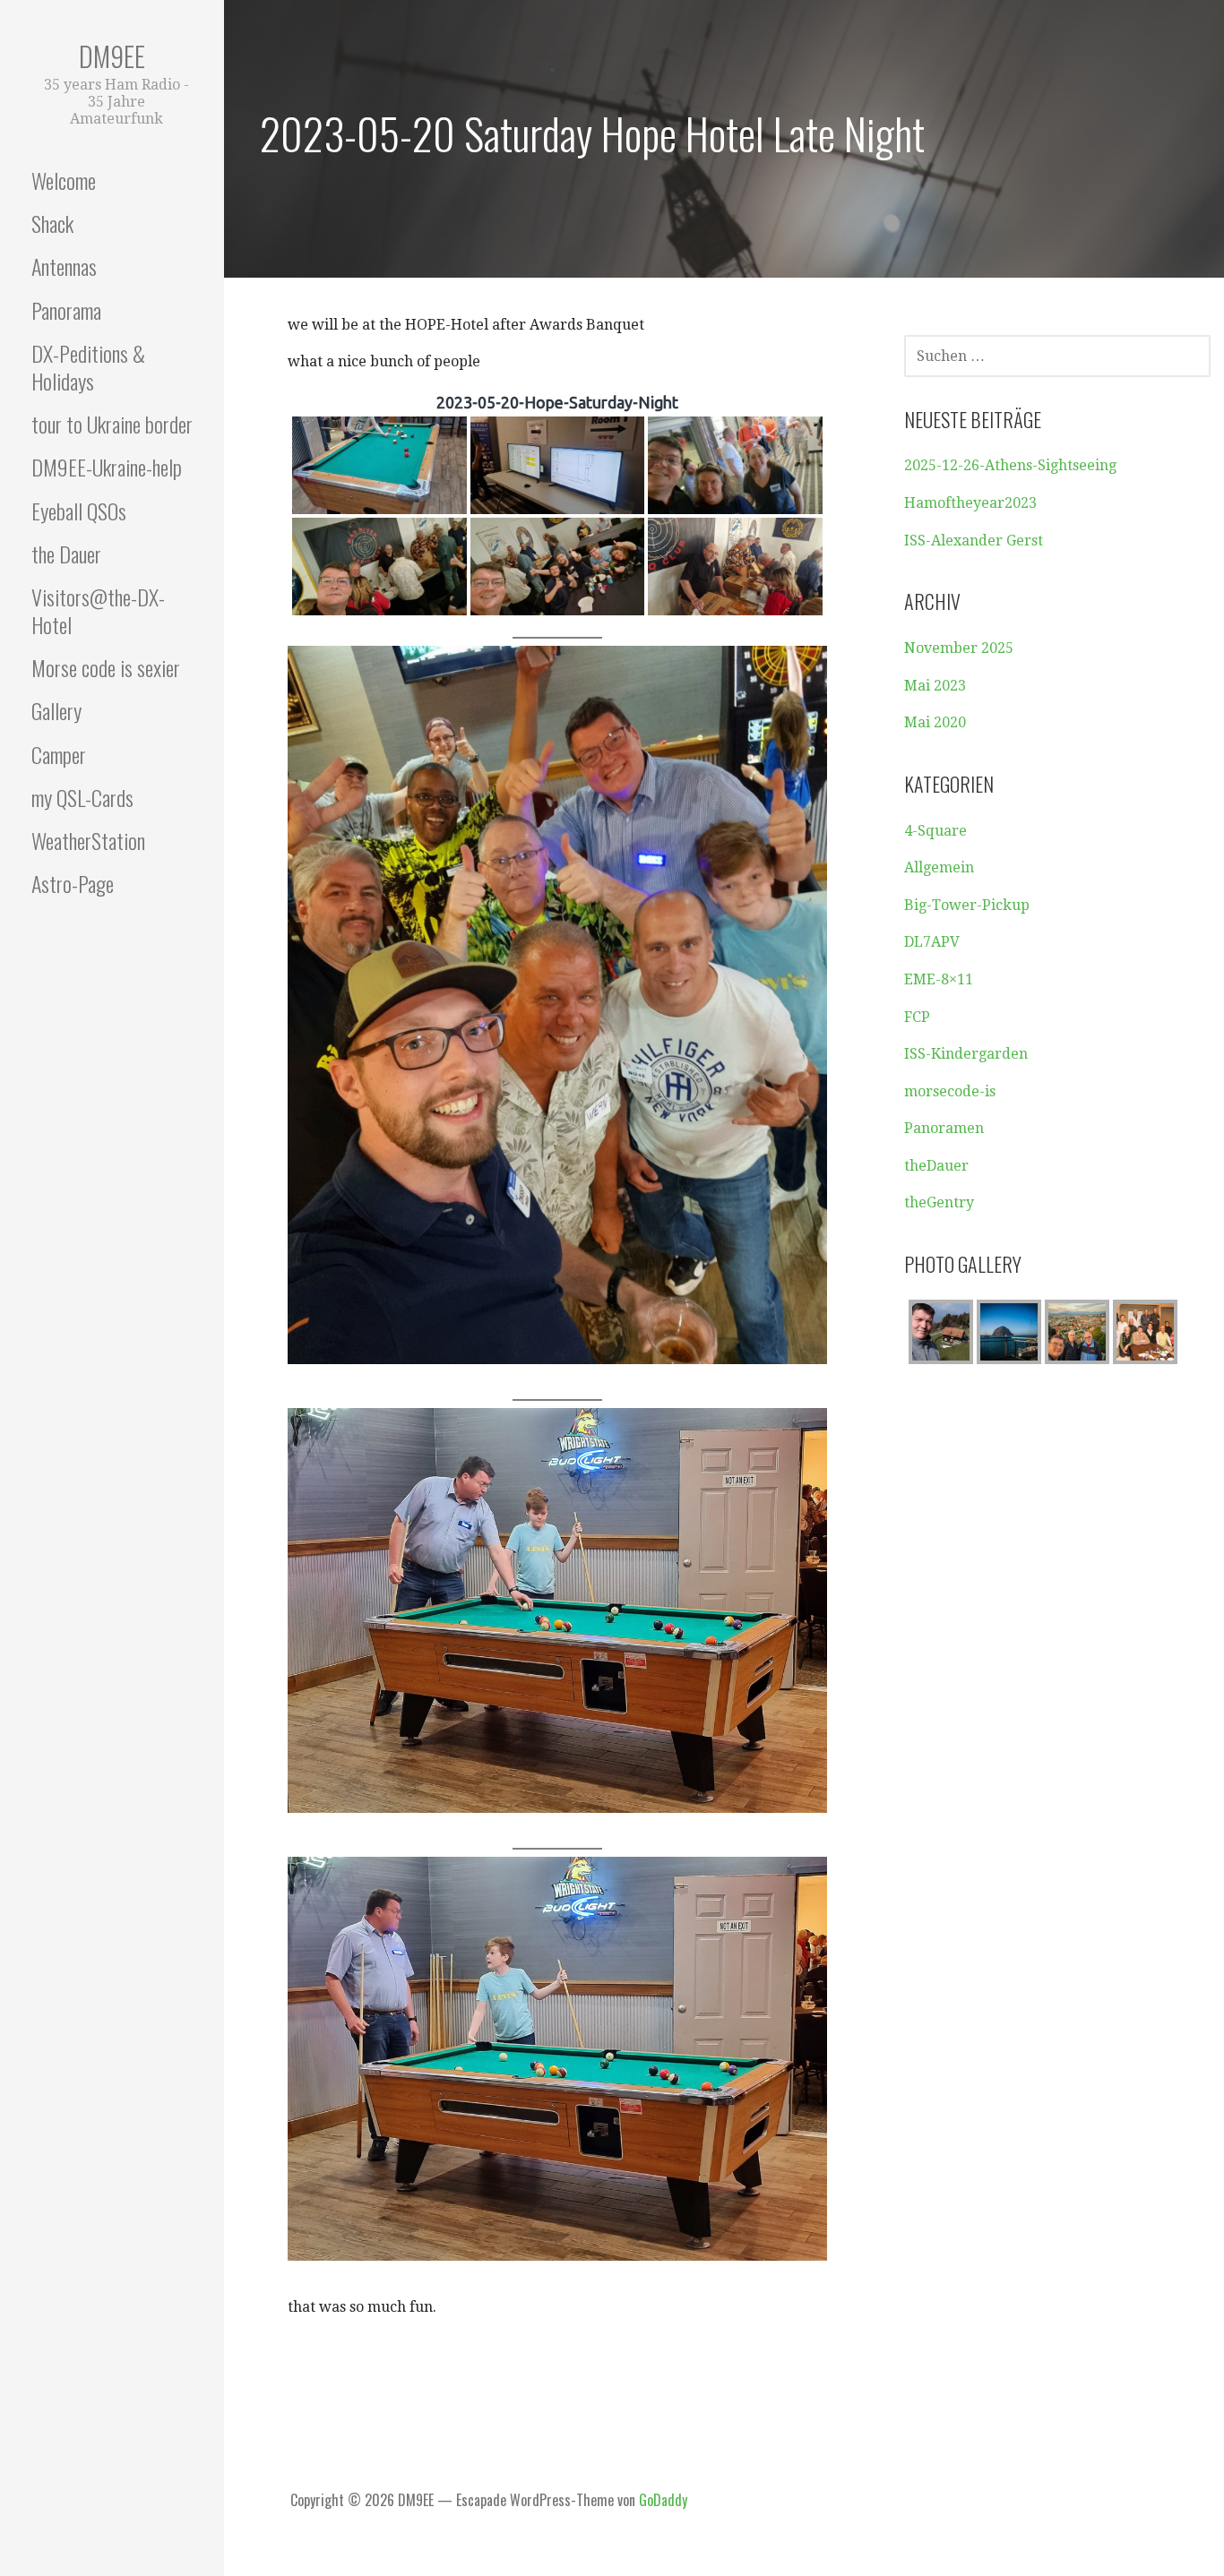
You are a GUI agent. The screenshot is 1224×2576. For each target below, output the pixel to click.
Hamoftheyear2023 (970, 503)
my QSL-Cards (82, 797)
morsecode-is (950, 1091)
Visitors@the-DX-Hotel (98, 610)
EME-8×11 (939, 979)
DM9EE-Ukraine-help (107, 467)
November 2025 (959, 648)
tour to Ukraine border (112, 424)
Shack (52, 223)
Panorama (66, 310)
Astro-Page (73, 883)
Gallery (56, 710)
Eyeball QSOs (79, 511)
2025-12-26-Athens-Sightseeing (1010, 465)
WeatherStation (88, 840)
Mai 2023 (935, 686)
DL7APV (932, 942)
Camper (59, 754)
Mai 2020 (935, 722)
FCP (917, 1017)
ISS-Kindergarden (966, 1054)
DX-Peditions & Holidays (88, 367)
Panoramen (944, 1128)
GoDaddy (663, 2500)
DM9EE (112, 56)
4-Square (935, 831)
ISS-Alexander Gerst (974, 541)
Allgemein (939, 867)
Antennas (64, 266)
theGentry (939, 1202)
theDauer (936, 1166)
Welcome (64, 180)
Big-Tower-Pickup (967, 905)
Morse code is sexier (106, 667)
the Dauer (66, 554)
